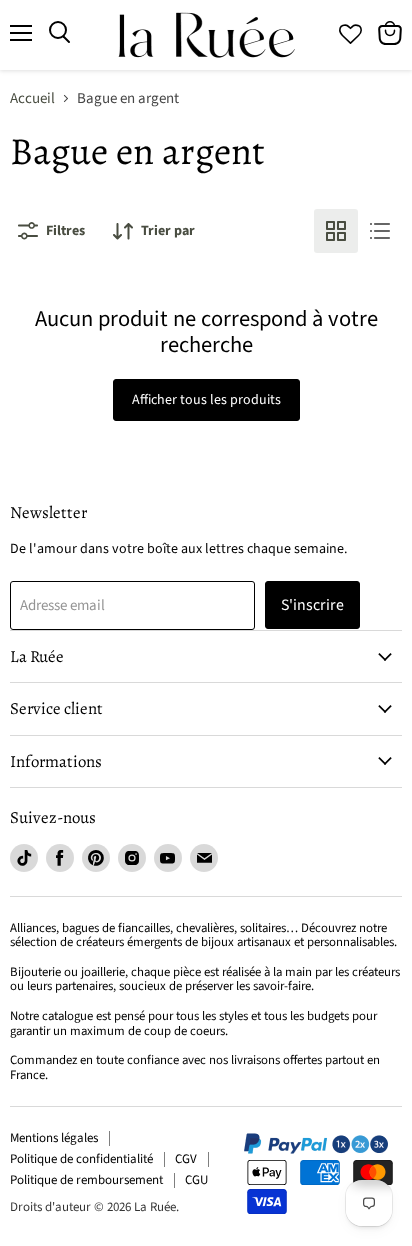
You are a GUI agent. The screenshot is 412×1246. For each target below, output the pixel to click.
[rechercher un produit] (59, 33)
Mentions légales (54, 1138)
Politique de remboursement (86, 1180)
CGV (186, 1159)
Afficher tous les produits (206, 400)
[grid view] (336, 231)
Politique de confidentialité (81, 1159)
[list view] (380, 231)
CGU (196, 1180)
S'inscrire (312, 605)
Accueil (32, 98)
